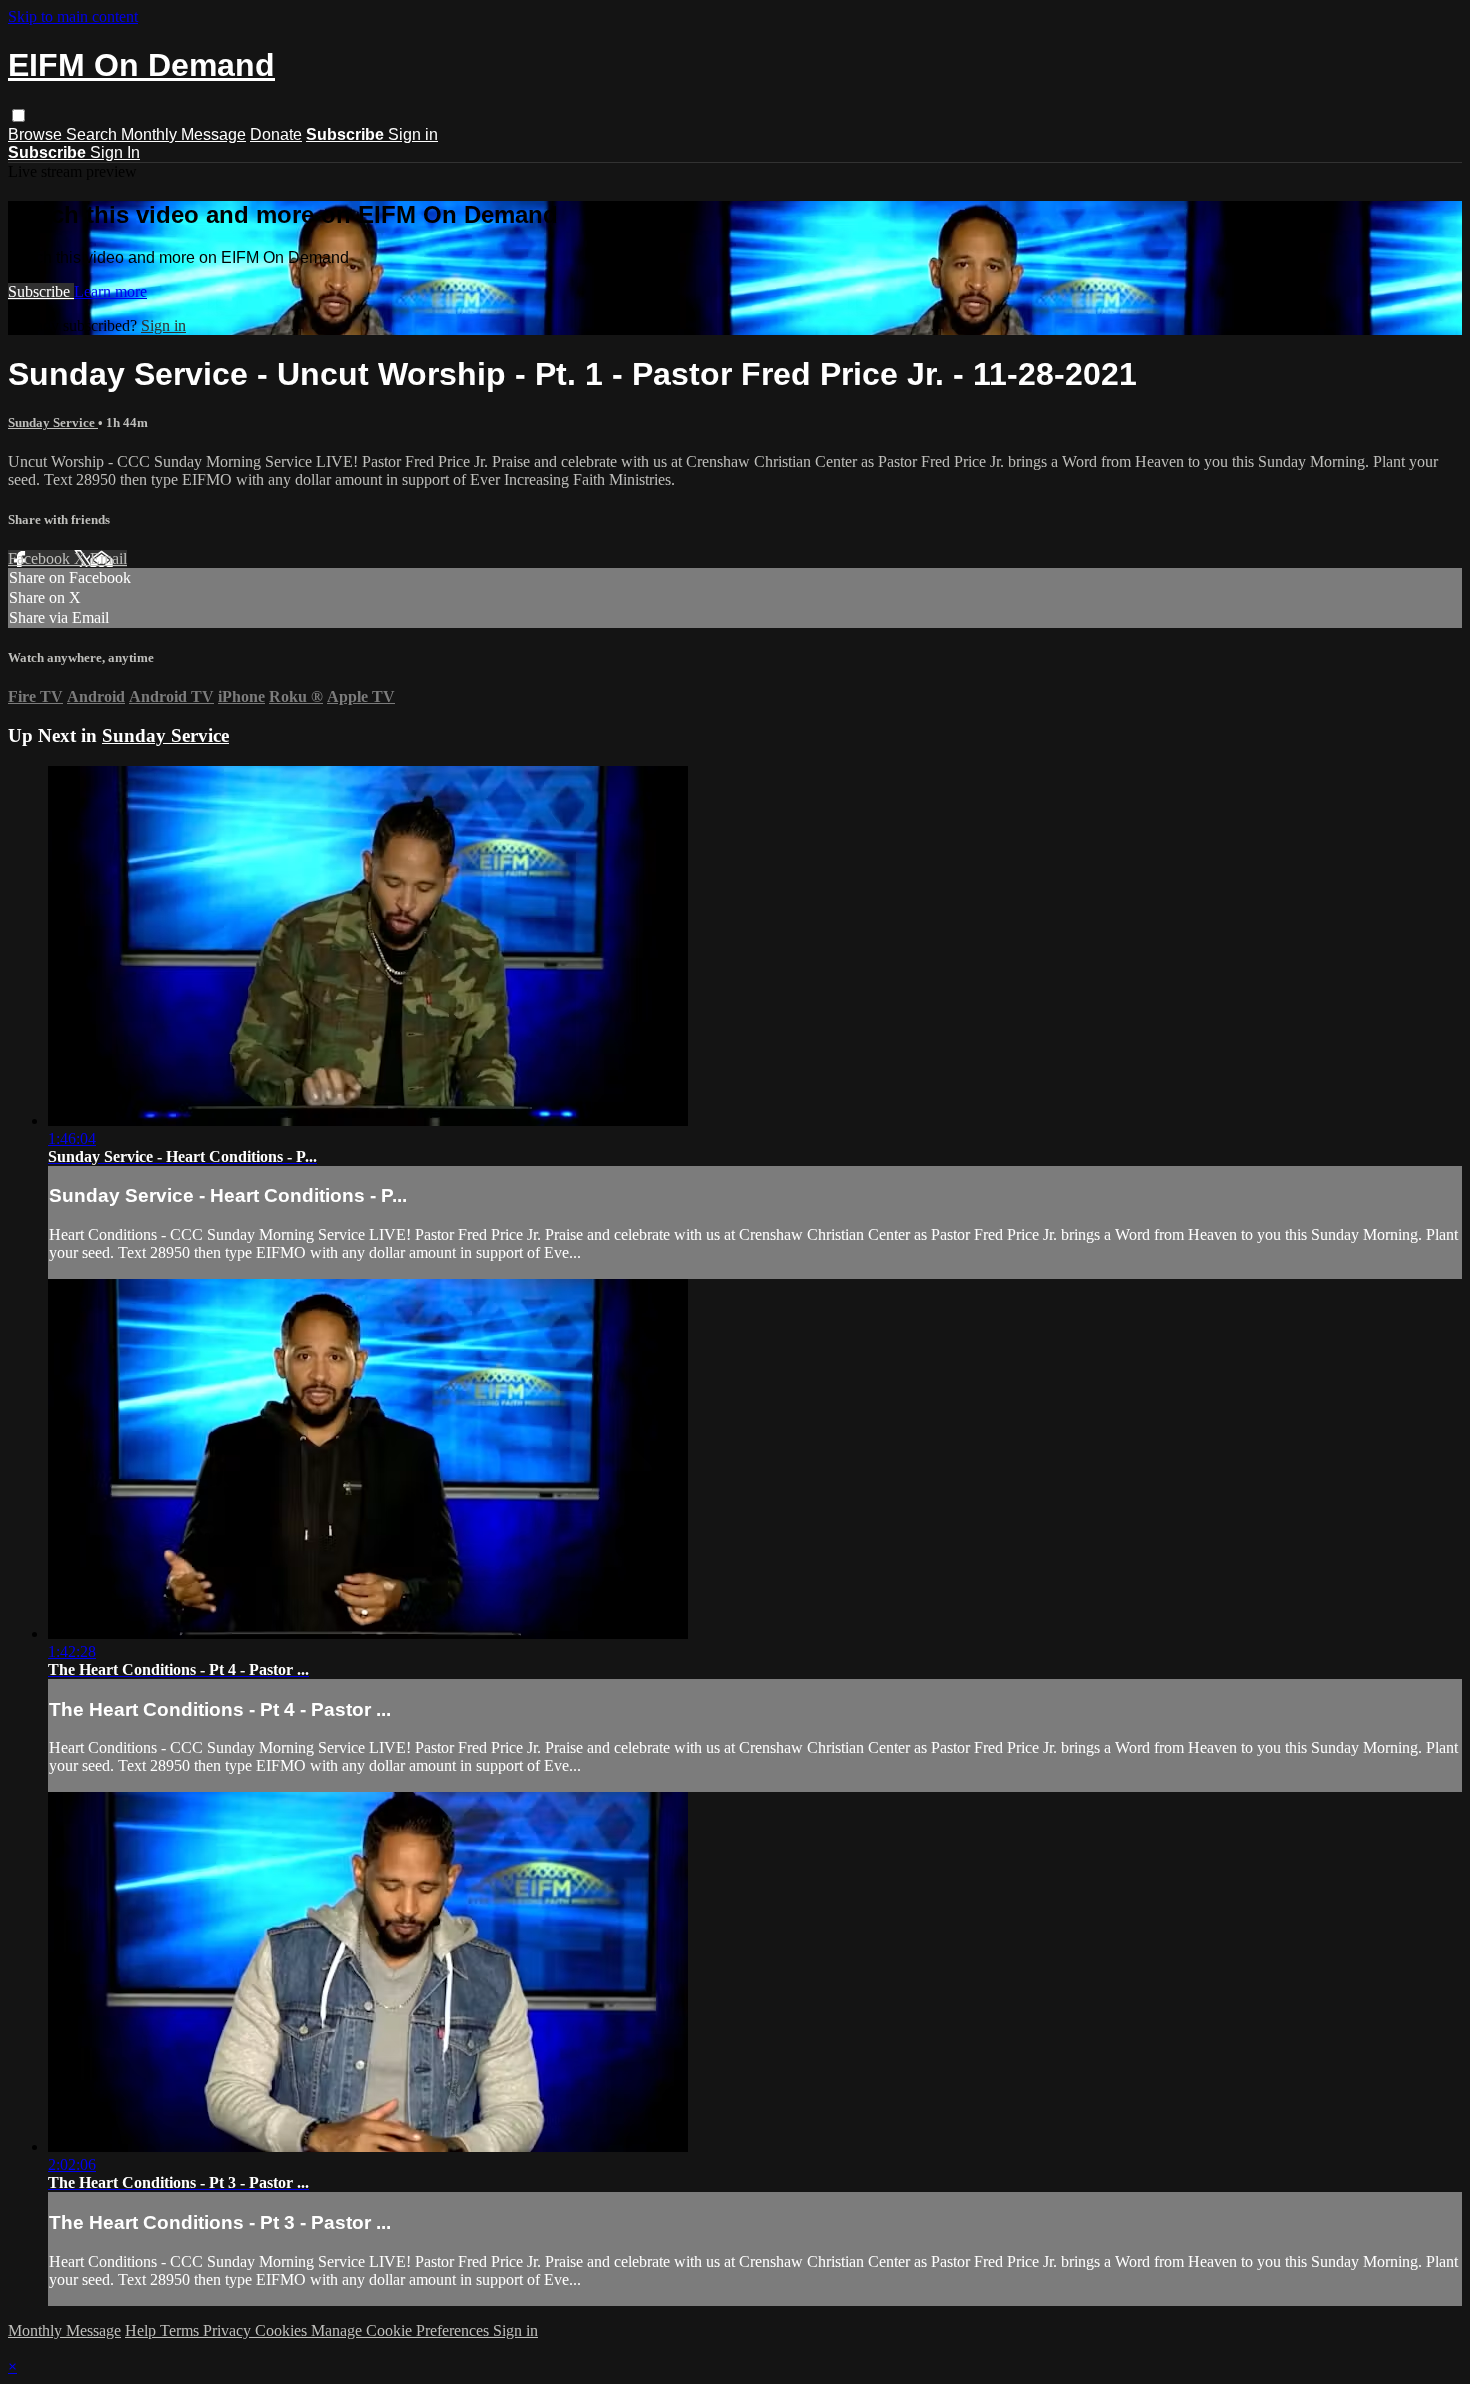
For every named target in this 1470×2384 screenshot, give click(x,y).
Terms (181, 2330)
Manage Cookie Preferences (402, 2330)
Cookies (283, 2330)
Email (108, 558)
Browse (37, 134)
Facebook (41, 558)
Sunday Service (53, 422)
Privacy (229, 2330)
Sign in (413, 134)
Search (93, 134)
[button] (18, 115)
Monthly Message (183, 134)
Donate (276, 134)
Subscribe (41, 291)
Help (142, 2330)
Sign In (115, 152)
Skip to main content (73, 16)
